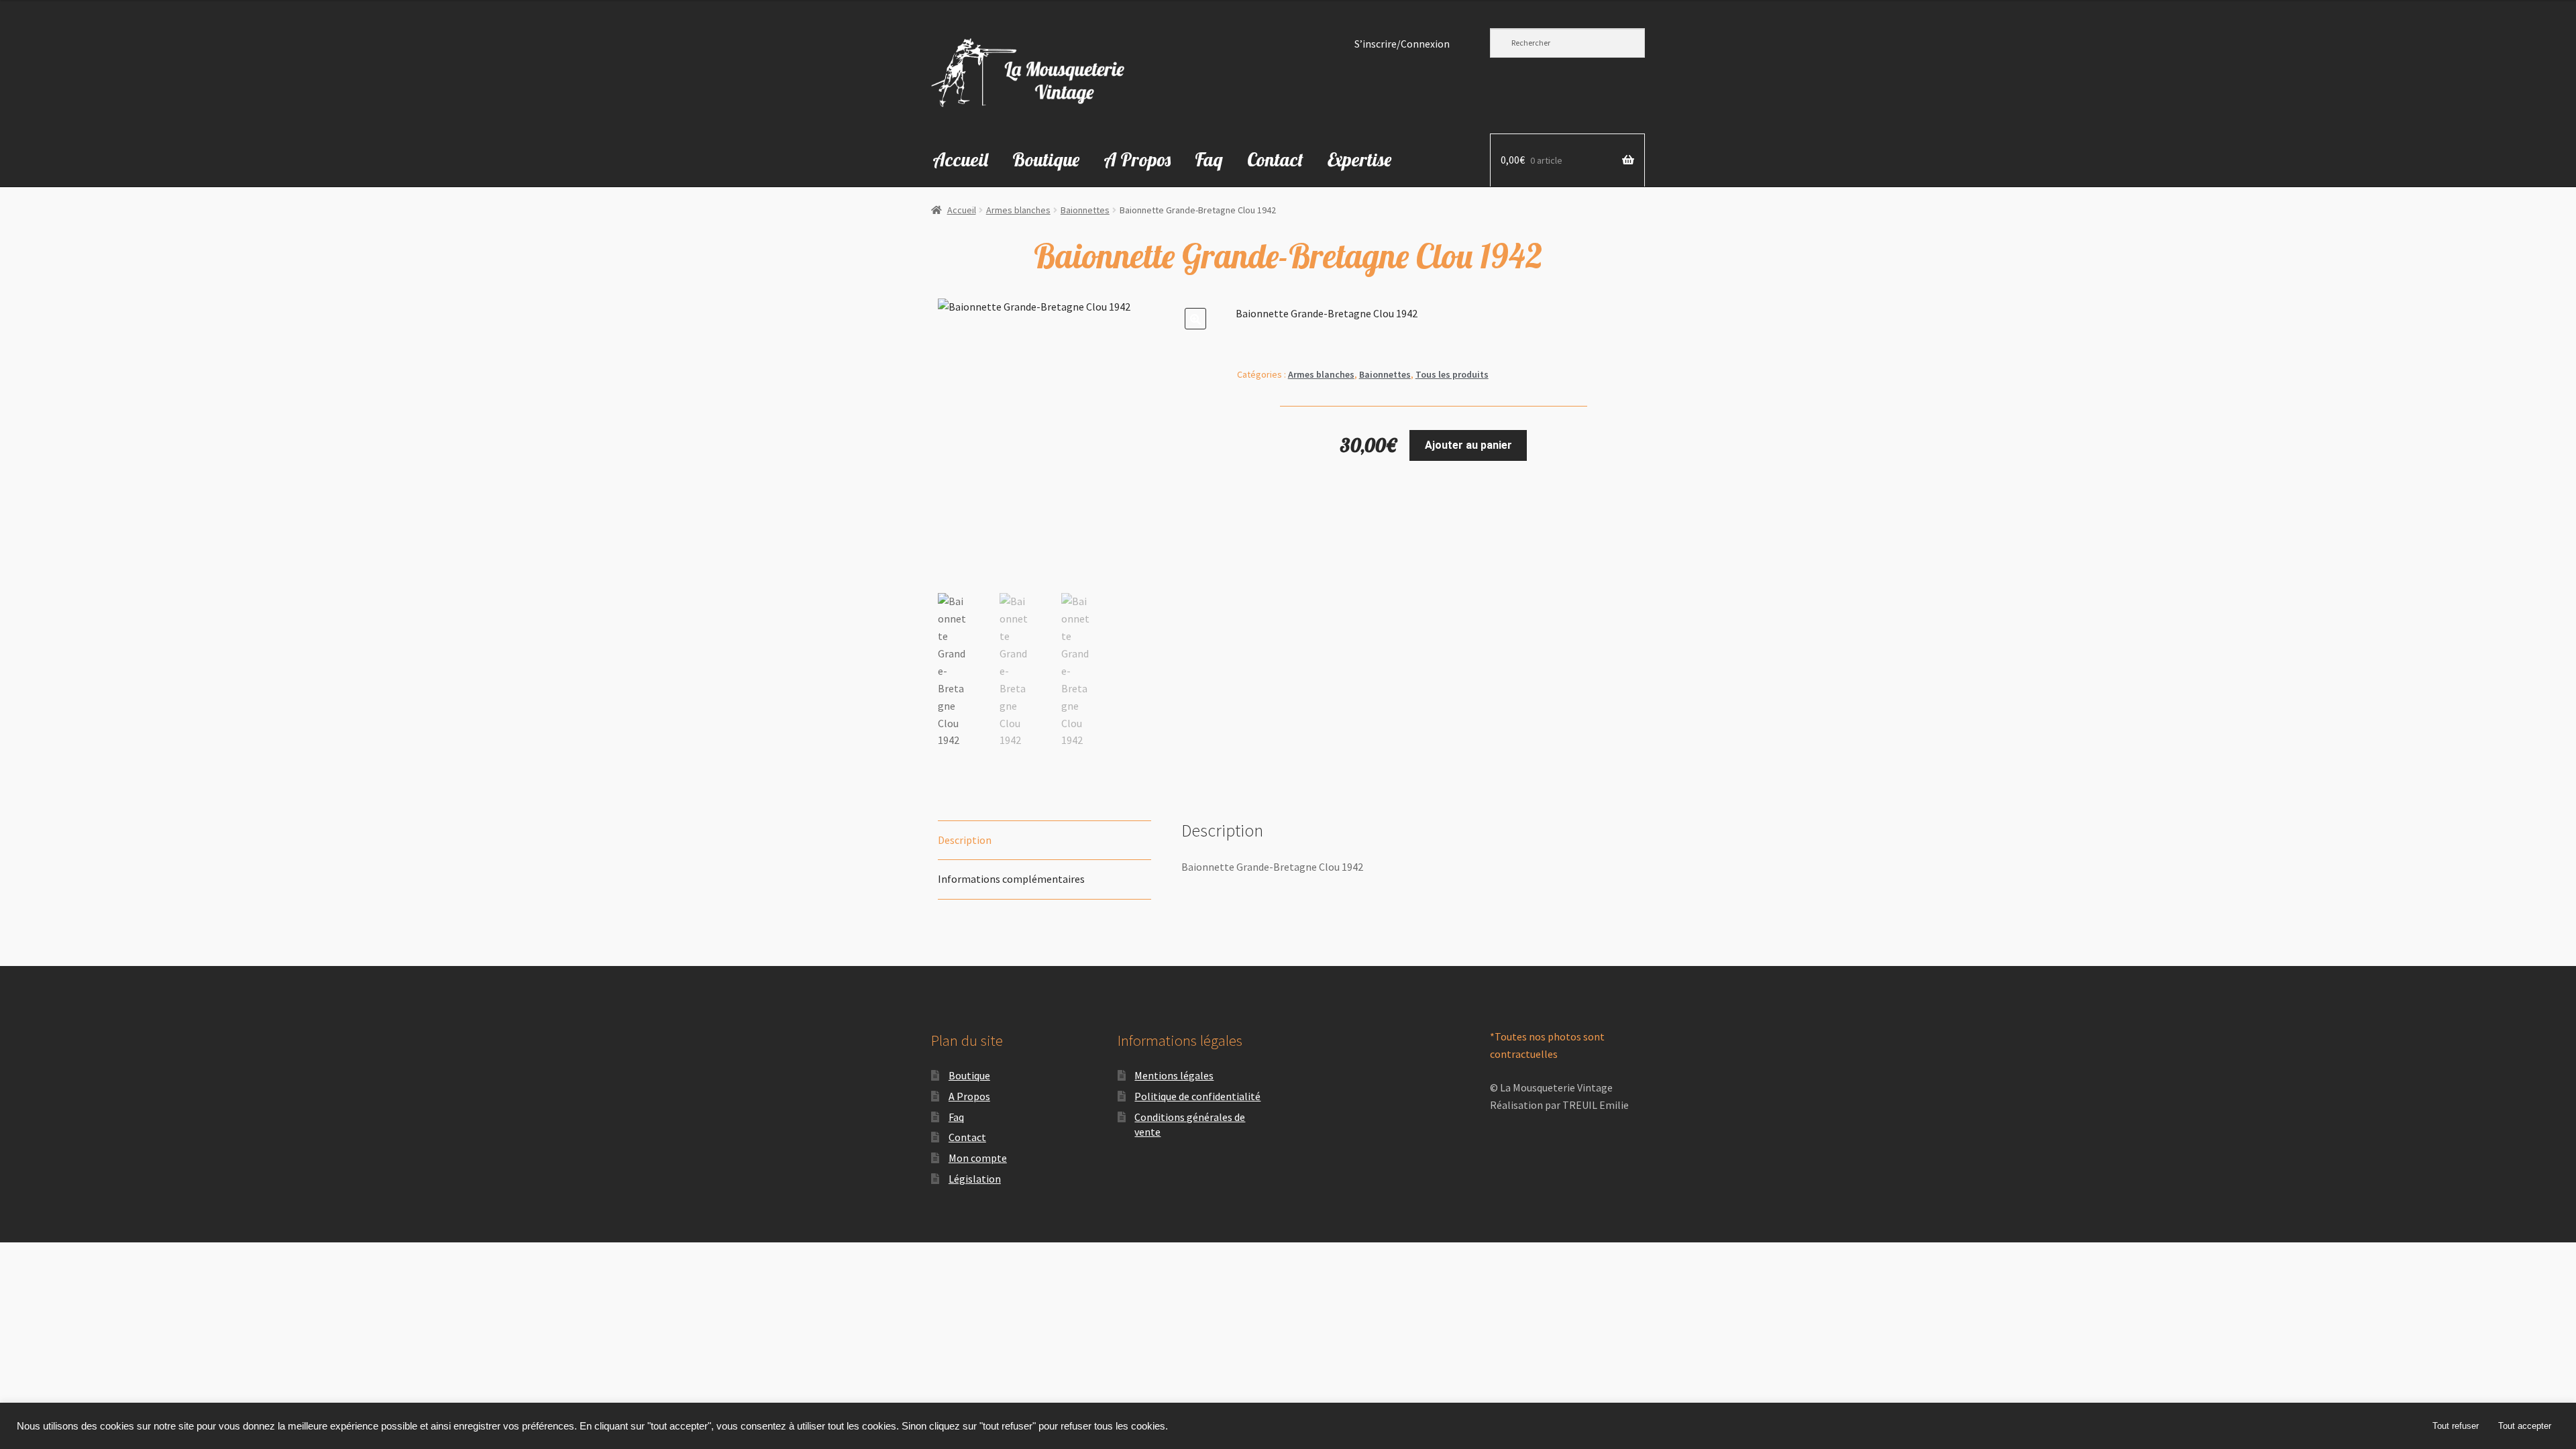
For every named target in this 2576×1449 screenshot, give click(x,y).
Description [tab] (965, 840)
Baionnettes (1085, 210)
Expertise (1359, 159)
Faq (1209, 159)
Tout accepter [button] (2525, 1426)
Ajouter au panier (1468, 445)
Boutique (1046, 159)
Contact (1275, 159)
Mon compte (978, 1158)
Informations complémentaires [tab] (1011, 879)
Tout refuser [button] (2456, 1426)
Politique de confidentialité (1197, 1096)
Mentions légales (1174, 1075)
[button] (1195, 319)
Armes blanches (1018, 210)
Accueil (960, 159)
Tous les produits (1452, 374)
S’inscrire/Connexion (1402, 44)
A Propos (1137, 159)
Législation (975, 1179)
